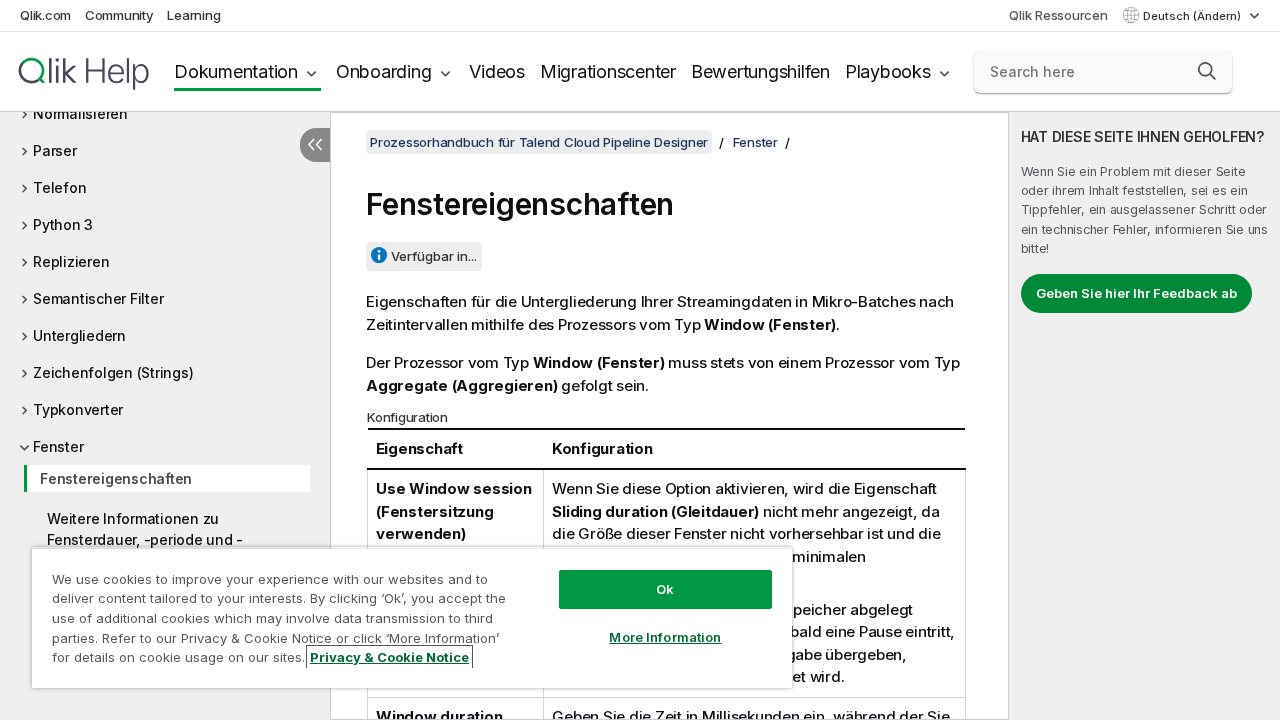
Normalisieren (80, 113)
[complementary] (1144, 416)
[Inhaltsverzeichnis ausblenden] (315, 145)
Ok (665, 589)
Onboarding (384, 71)
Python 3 (63, 224)
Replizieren (71, 261)
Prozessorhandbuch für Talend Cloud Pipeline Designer (539, 142)
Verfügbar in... (434, 256)
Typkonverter (78, 409)
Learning (193, 15)
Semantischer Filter (98, 298)
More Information (665, 637)
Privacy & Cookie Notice (389, 657)
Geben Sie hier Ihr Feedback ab (1136, 293)
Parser (55, 150)
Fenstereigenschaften (116, 478)
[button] (1207, 71)
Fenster (58, 446)
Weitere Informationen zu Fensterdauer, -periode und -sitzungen (145, 539)
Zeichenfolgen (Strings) (113, 372)
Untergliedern (79, 335)
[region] (412, 617)
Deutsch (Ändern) (1193, 16)
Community (119, 15)
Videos (497, 71)
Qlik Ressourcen (1058, 15)
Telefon (59, 187)
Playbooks (888, 71)
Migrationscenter (608, 71)
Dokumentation (236, 71)
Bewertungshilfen (760, 71)
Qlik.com (45, 15)
